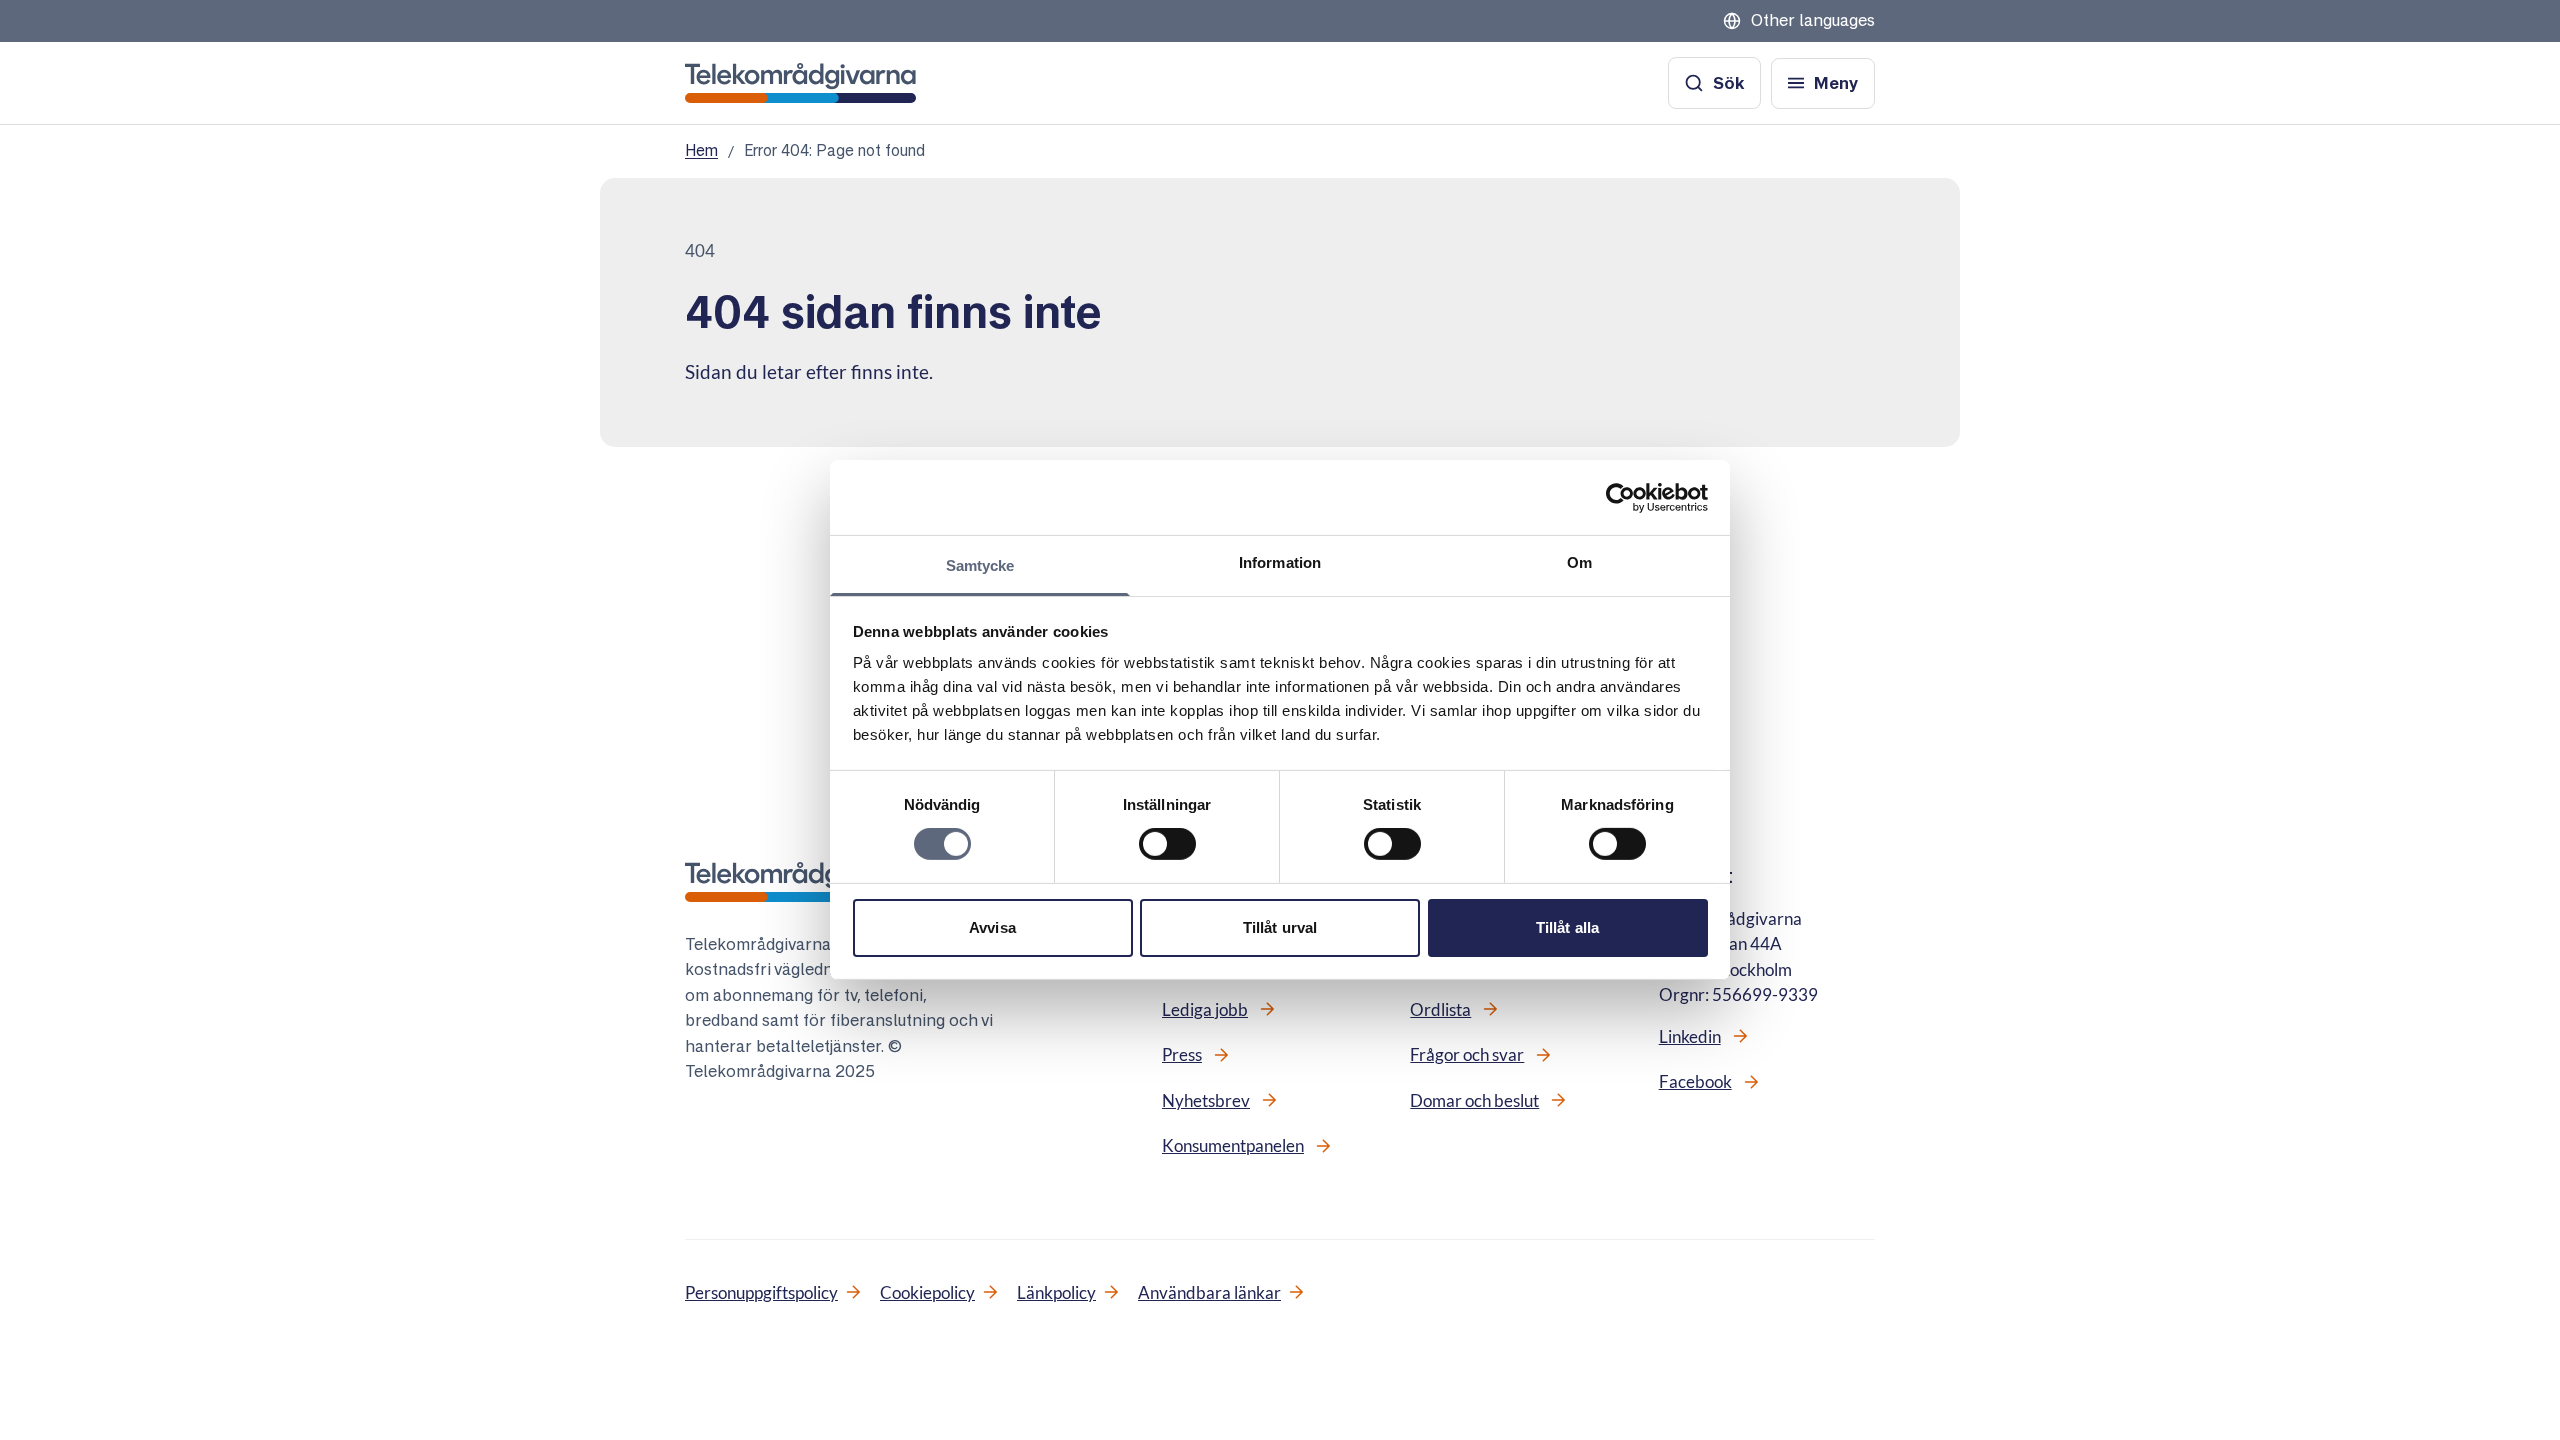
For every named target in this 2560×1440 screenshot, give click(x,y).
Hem (701, 150)
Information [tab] (1280, 562)
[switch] (1167, 844)
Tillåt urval (1280, 927)
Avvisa (992, 927)
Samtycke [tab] (980, 565)
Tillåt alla (1567, 927)
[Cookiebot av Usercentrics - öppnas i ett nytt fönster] (1620, 497)
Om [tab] (1579, 562)
